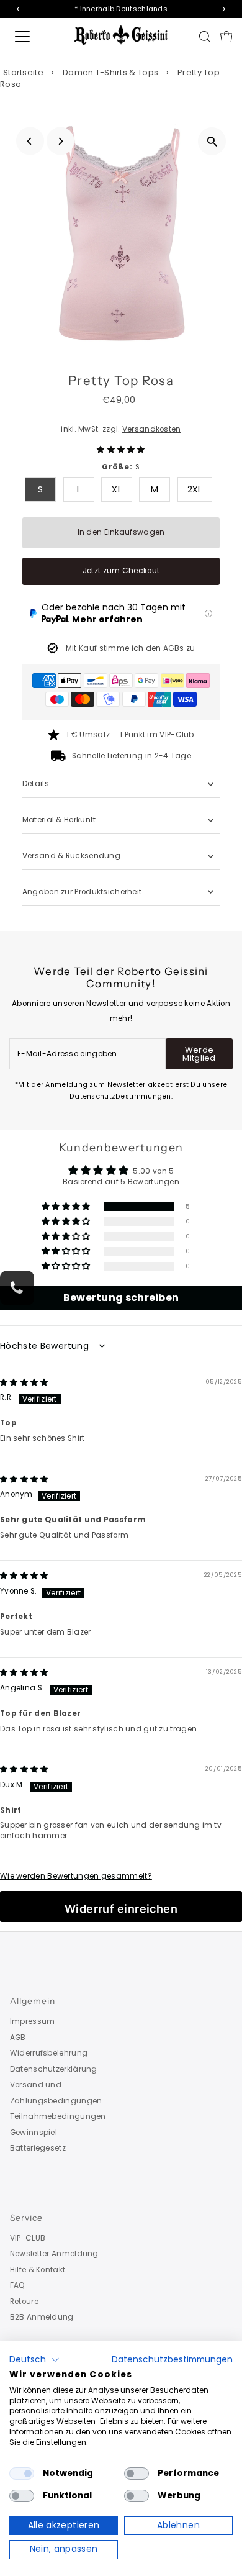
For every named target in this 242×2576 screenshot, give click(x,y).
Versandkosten (152, 429)
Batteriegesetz (38, 2148)
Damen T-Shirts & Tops (110, 72)
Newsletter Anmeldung (54, 2254)
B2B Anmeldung (42, 2317)
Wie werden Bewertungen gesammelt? (76, 1876)
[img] (24, 1382)
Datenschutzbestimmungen (172, 2360)
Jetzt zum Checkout (121, 571)
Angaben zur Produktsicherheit (83, 892)
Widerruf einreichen (121, 1909)
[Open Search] (205, 37)
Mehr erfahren (107, 619)
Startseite (23, 72)
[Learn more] (208, 614)
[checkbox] (22, 2474)
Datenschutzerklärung (54, 2069)
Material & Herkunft (59, 820)
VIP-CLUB (28, 2238)
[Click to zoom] (212, 141)
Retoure (24, 2302)
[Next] (60, 141)
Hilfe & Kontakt (38, 2270)
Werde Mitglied (199, 1054)
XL (117, 489)
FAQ (18, 2285)
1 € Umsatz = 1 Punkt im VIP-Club (130, 735)
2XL (195, 489)
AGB (18, 2038)
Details (36, 784)
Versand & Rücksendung (71, 856)
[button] (121, 450)
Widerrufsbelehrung (49, 2053)
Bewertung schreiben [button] (121, 1298)
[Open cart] (226, 37)
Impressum (33, 2021)
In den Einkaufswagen (121, 532)
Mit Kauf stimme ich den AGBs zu (130, 648)
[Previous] (30, 141)
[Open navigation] (33, 37)
